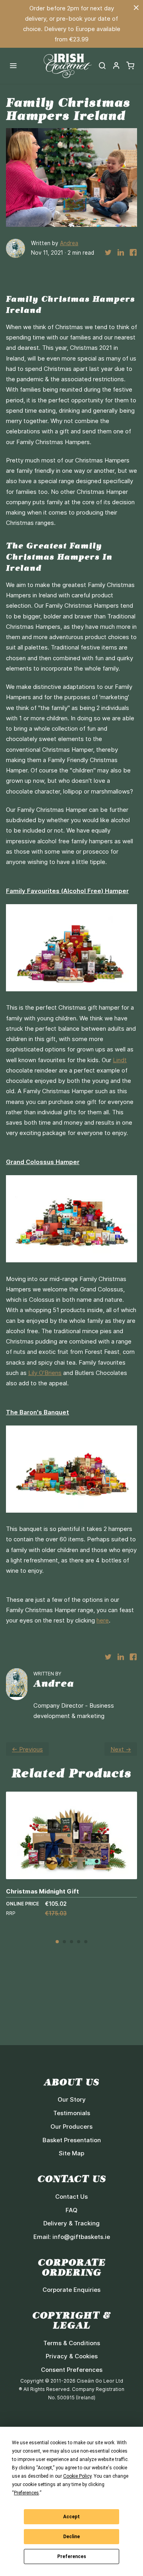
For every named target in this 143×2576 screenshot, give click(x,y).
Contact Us (71, 2197)
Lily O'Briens (45, 1373)
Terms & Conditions (72, 2343)
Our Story (72, 2099)
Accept (71, 2517)
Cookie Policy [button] (77, 2476)
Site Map (71, 2153)
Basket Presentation (72, 2140)
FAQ (71, 2210)
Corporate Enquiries (71, 2290)
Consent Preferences (72, 2370)
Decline (71, 2537)
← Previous (27, 1749)
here (103, 1620)
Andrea (69, 243)
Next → (121, 1749)
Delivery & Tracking (71, 2223)
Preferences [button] (26, 2493)
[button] (116, 66)
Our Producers (71, 2127)
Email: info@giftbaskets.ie (72, 2237)
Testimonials (72, 2113)
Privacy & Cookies (72, 2356)
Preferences (72, 2556)
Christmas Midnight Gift (43, 1891)
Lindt (120, 1060)
